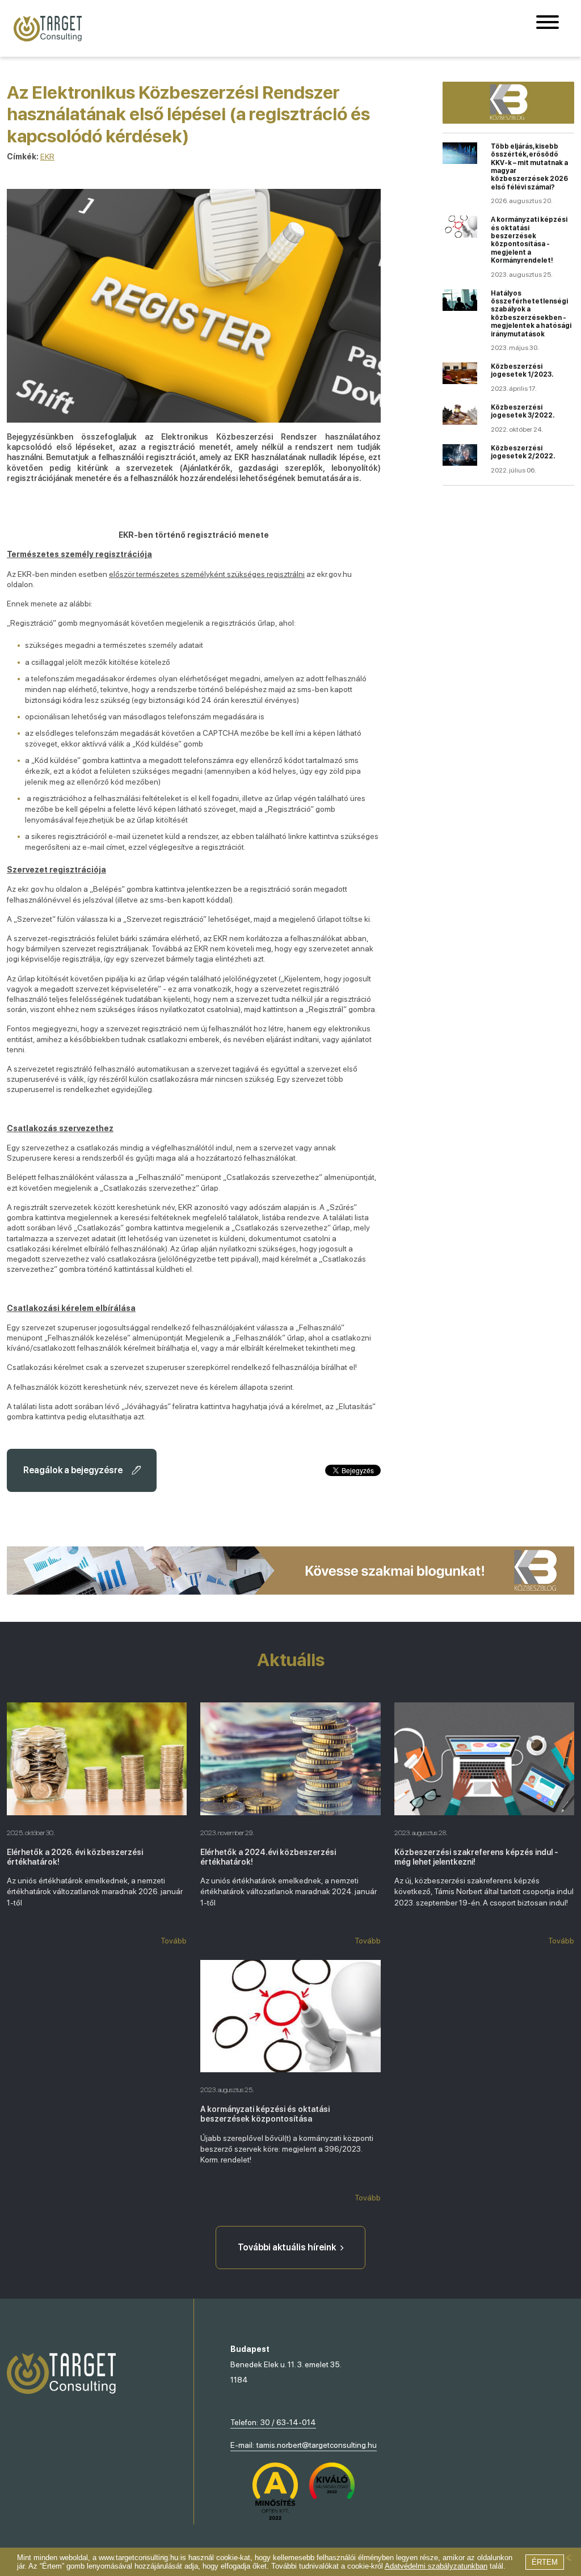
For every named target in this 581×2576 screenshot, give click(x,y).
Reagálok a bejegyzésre (73, 1470)
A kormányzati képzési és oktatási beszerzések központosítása (265, 2114)
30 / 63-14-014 (288, 2422)
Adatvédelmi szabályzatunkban (436, 2566)
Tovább (174, 1941)
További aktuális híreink (287, 2247)
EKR (47, 157)
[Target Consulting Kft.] (48, 29)
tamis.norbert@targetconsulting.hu (317, 2445)
